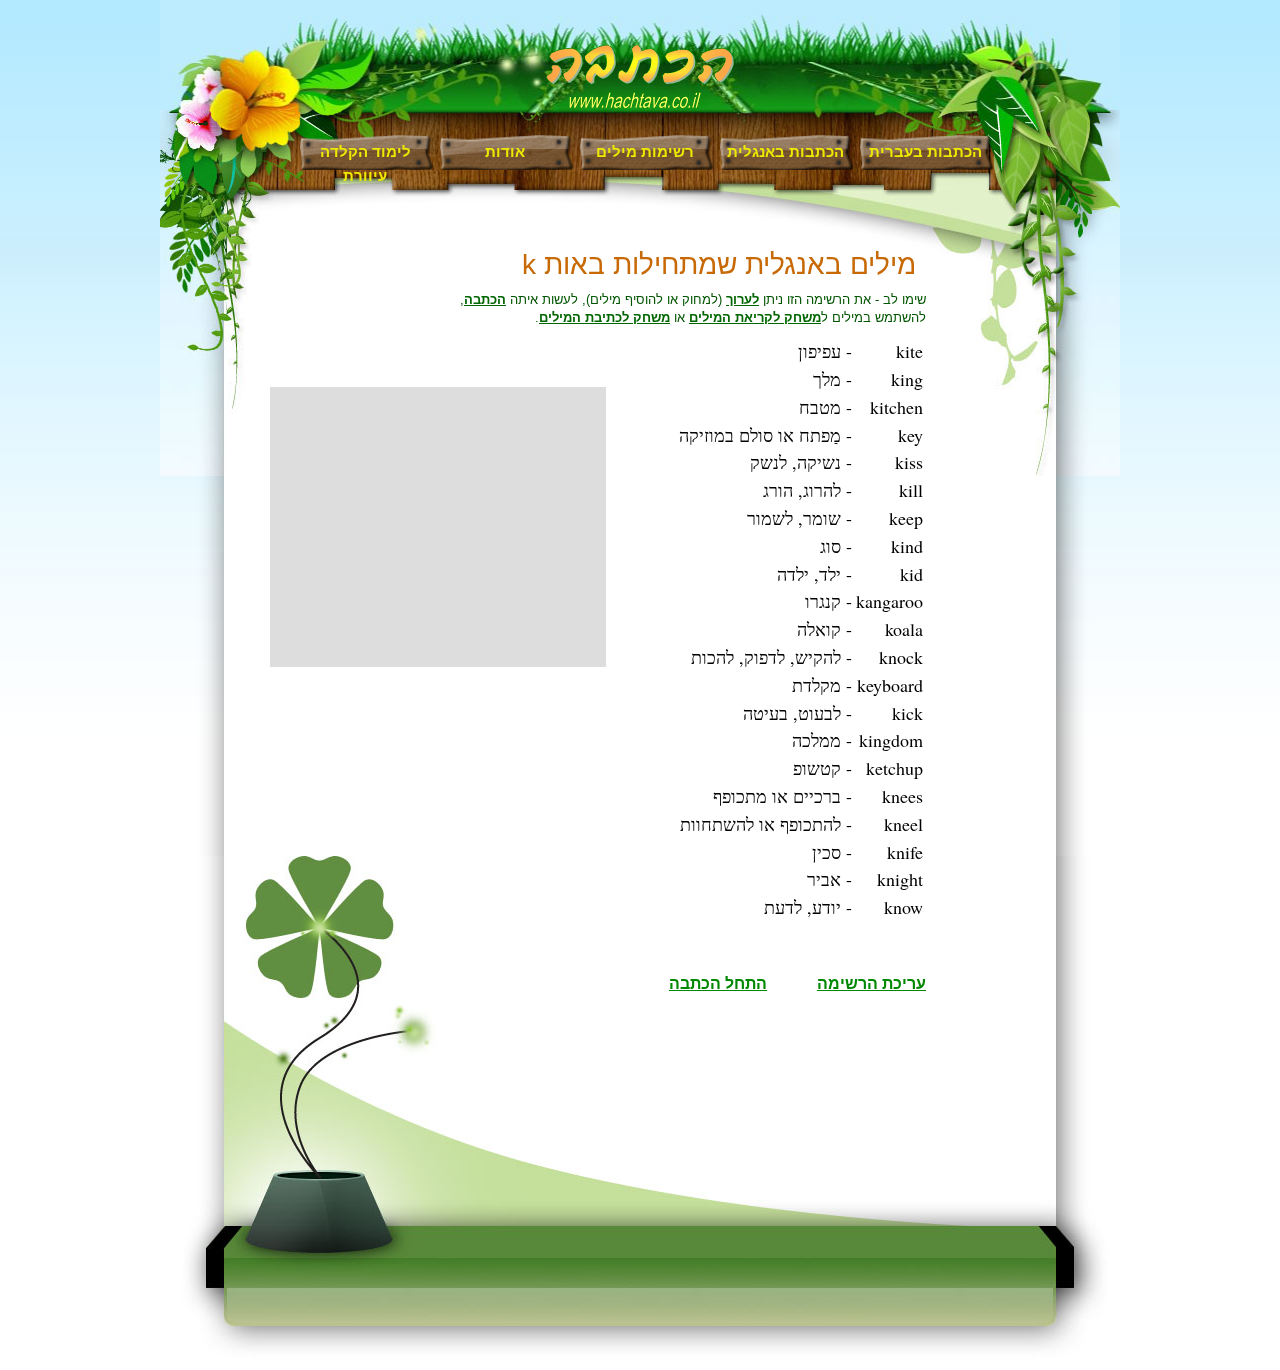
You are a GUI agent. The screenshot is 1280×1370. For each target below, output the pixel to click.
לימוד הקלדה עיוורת (365, 156)
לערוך (742, 299)
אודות (505, 151)
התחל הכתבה (718, 983)
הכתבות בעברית (925, 151)
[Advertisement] (438, 527)
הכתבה (485, 299)
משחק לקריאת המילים (755, 317)
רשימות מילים (645, 151)
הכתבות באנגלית (785, 151)
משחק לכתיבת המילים (604, 317)
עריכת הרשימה (871, 983)
